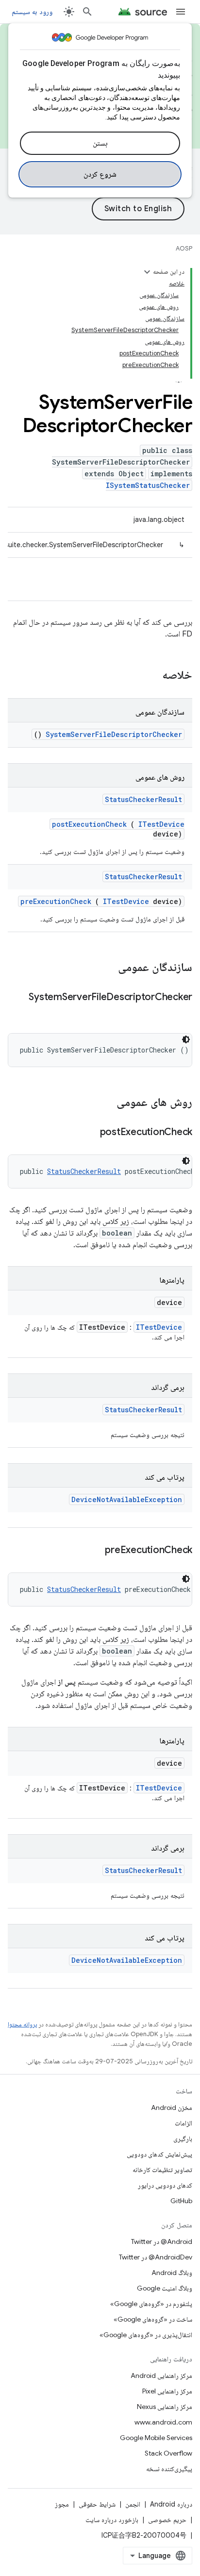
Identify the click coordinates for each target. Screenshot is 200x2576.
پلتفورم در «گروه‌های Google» (151, 2304)
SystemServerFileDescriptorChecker (114, 734)
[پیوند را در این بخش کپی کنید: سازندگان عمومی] (105, 968)
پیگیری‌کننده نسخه (169, 2469)
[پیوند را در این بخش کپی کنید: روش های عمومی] (104, 1103)
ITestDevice (161, 824)
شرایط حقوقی (97, 2504)
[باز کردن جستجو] (87, 12)
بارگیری (183, 2139)
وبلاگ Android (172, 2273)
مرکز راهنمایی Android (161, 2375)
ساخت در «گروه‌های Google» (153, 2319)
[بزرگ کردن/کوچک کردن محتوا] (147, 272)
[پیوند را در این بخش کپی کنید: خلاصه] (150, 676)
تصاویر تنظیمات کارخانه (162, 2170)
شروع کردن (100, 174)
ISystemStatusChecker (148, 485)
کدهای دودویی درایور (165, 2185)
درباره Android (171, 2504)
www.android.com (163, 2422)
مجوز (62, 2504)
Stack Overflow (168, 2453)
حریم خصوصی (167, 2520)
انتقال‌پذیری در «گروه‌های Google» (146, 2335)
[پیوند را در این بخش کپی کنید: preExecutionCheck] (93, 1551)
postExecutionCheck (89, 824)
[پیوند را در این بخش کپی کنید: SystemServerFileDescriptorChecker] (183, 1011)
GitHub (181, 2201)
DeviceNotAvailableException (127, 1499)
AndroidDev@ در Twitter (156, 2257)
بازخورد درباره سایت (112, 2520)
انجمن (133, 2504)
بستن (100, 143)
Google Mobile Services (156, 2438)
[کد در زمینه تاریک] (186, 1039)
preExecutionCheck (56, 901)
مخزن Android (172, 2108)
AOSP (184, 248)
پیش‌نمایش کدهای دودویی (159, 2154)
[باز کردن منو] (181, 12)
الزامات (183, 2123)
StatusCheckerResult (143, 799)
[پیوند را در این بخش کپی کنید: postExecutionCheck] (88, 1133)
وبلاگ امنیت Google (165, 2288)
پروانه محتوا (22, 2024)
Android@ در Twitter (162, 2241)
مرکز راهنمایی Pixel (167, 2391)
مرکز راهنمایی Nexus (165, 2407)
